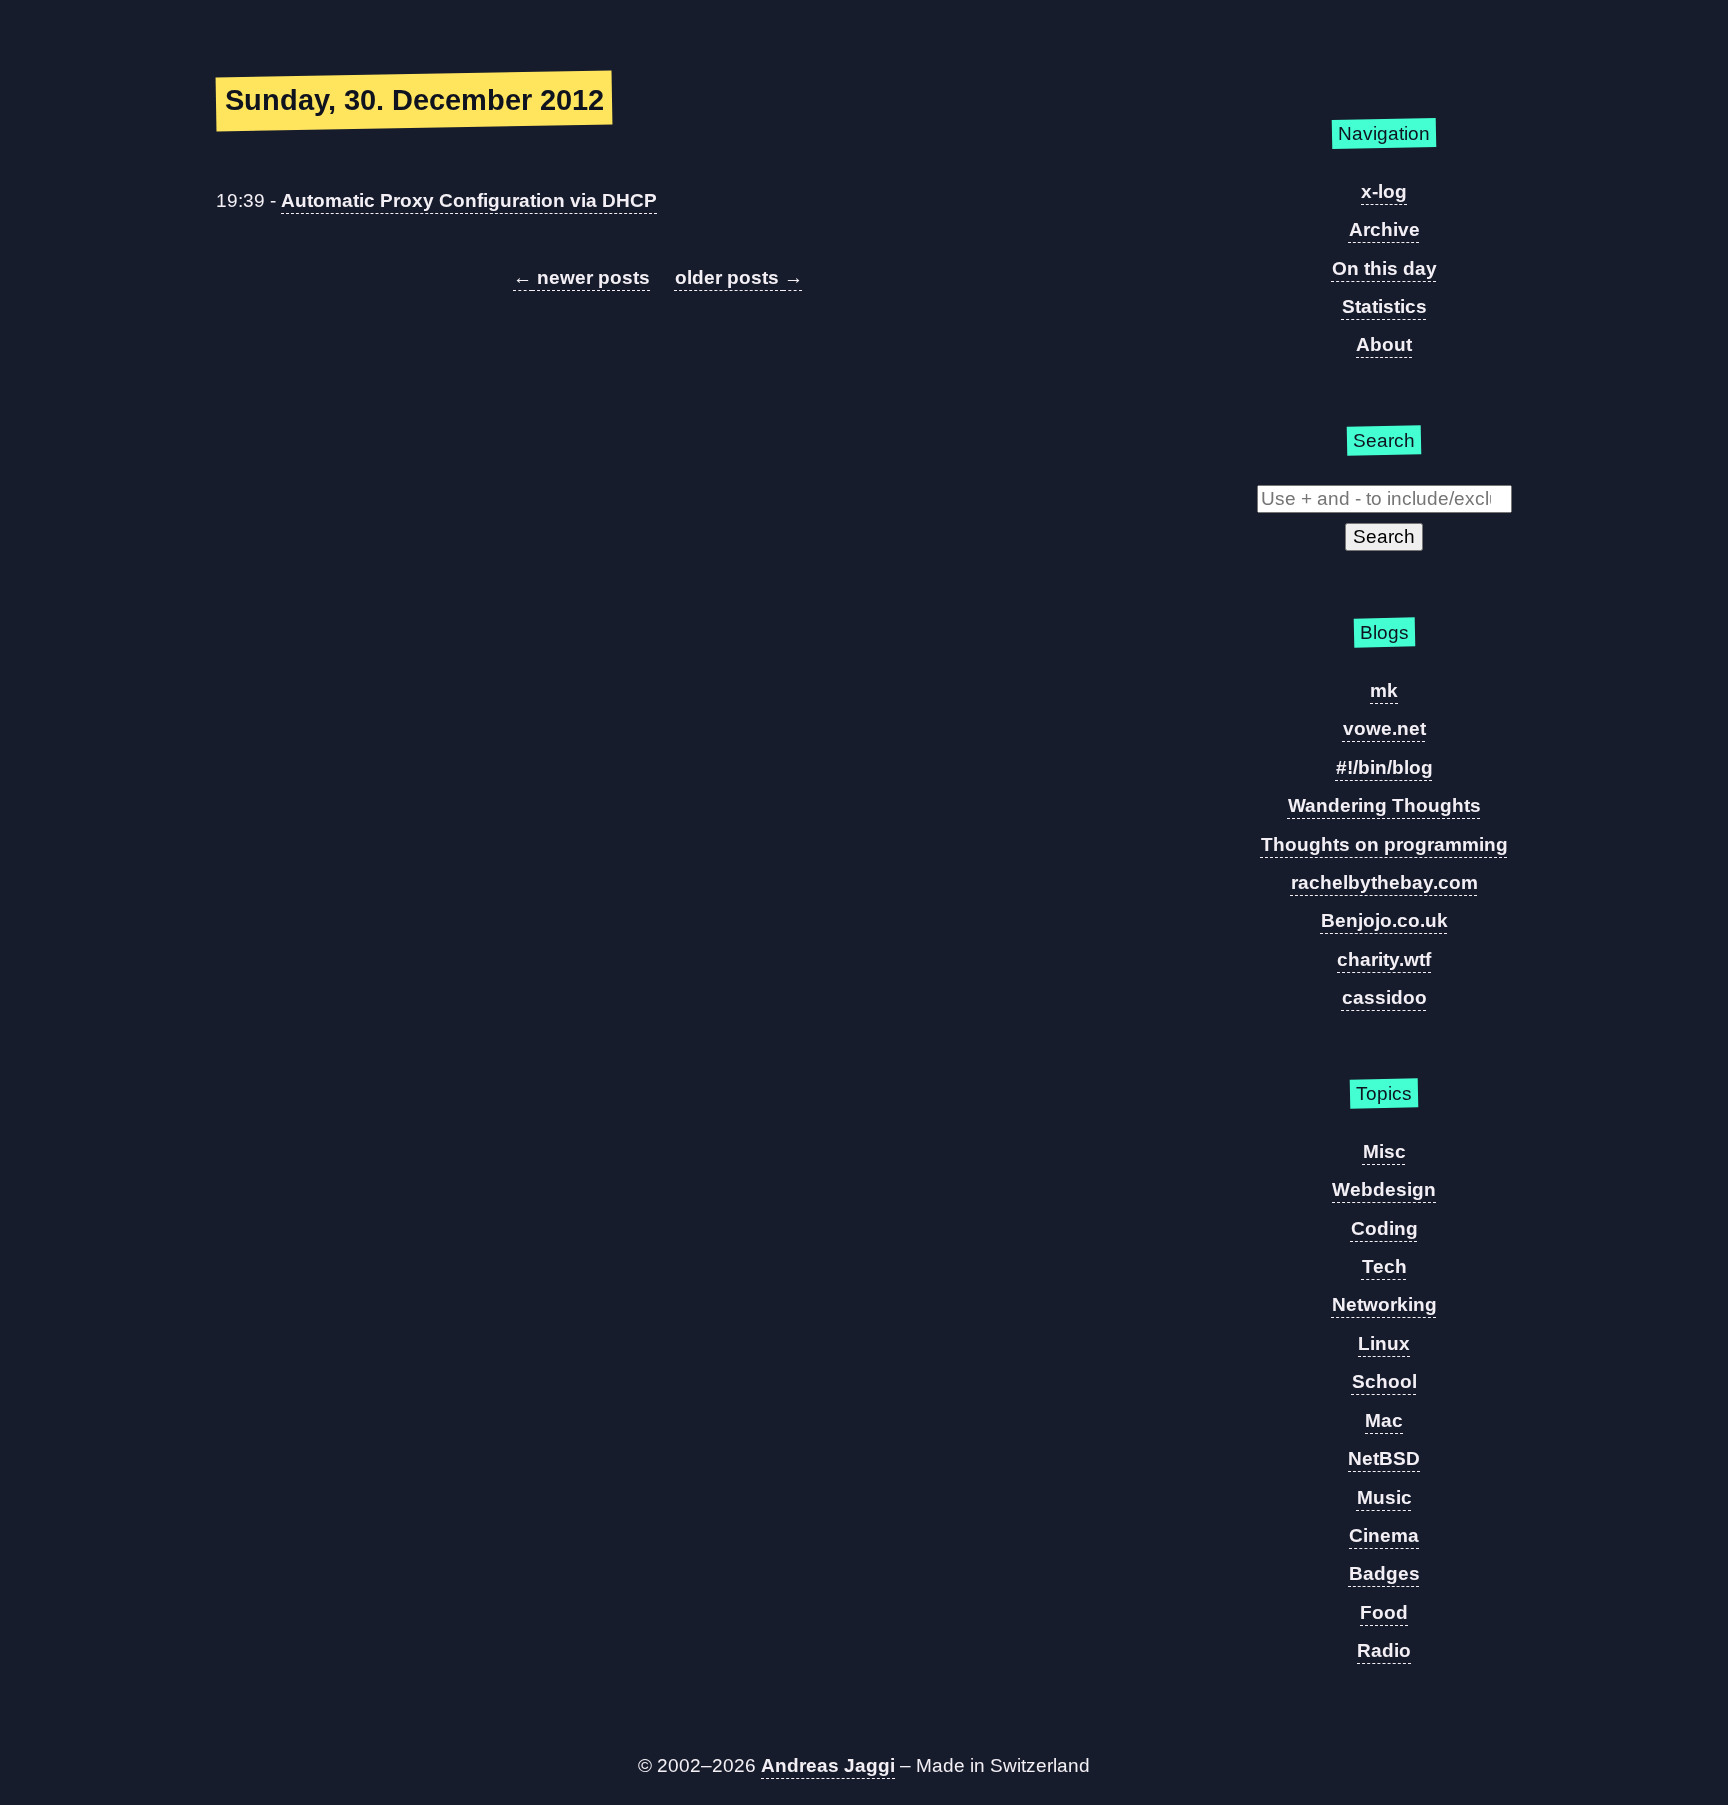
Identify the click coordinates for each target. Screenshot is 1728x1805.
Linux (1384, 1343)
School (1384, 1381)
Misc (1384, 1151)
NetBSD (1384, 1458)
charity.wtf (1384, 959)
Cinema (1384, 1535)
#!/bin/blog (1384, 767)
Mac (1384, 1420)
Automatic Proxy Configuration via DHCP (469, 200)
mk (1384, 690)
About (1384, 344)
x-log (1384, 191)
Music (1384, 1497)
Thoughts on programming (1384, 844)
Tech (1384, 1266)
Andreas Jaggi (828, 1765)
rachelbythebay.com (1384, 882)
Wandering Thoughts (1384, 805)
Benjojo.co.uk (1384, 920)
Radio (1384, 1650)
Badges (1384, 1573)
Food (1384, 1612)
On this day (1384, 268)
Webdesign (1384, 1189)
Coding (1384, 1228)
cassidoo (1384, 997)
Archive (1384, 229)
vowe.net (1384, 728)
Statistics (1384, 306)
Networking (1384, 1304)
